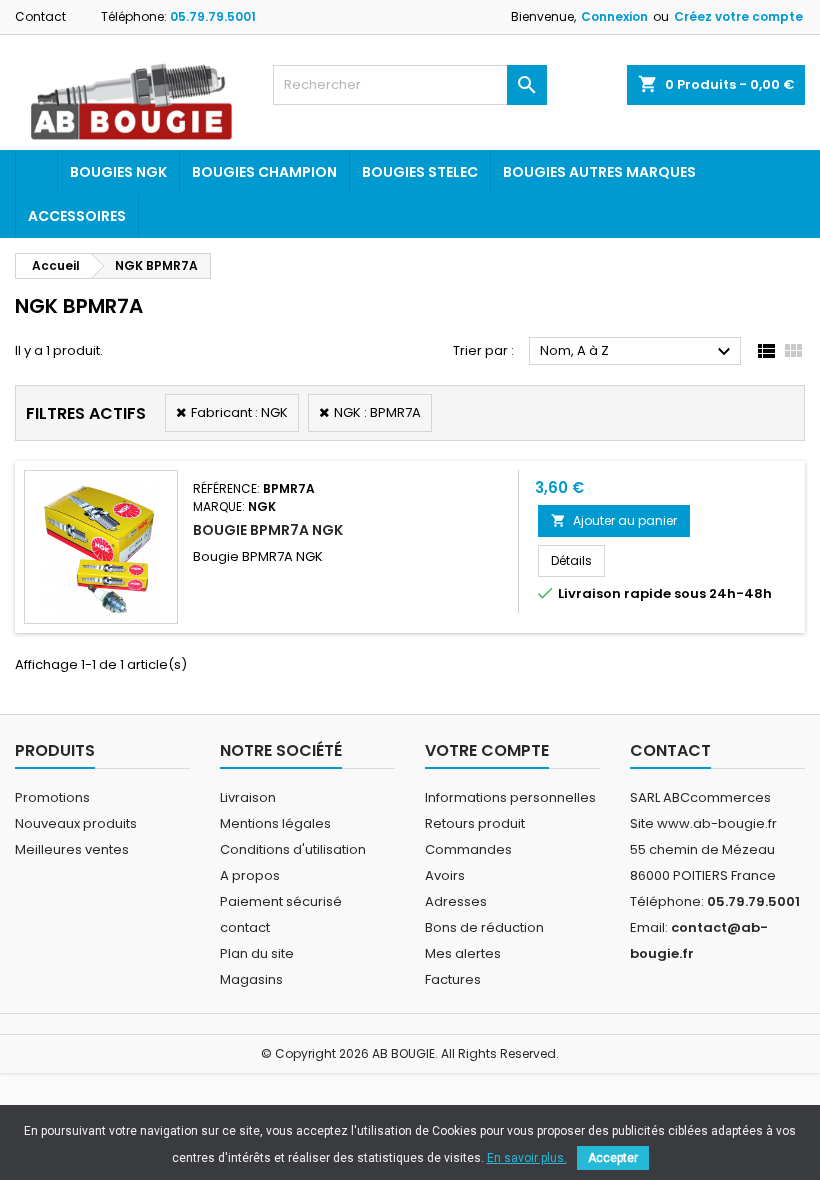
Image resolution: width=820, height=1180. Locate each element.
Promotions (52, 797)
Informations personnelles (510, 797)
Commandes (468, 849)
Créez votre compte (738, 16)
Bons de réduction (484, 927)
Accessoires (77, 216)
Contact (40, 16)
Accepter (613, 1158)
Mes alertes (463, 953)
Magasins (251, 979)
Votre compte (487, 750)
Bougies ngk (118, 172)
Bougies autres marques (599, 172)
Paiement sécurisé (281, 901)
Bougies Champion (264, 172)
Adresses (456, 901)
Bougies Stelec (420, 172)
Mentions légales (275, 823)
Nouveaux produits (76, 823)
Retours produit (475, 823)
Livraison (248, 797)
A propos (250, 875)
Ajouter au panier (614, 520)
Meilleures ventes (72, 849)
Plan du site (257, 953)
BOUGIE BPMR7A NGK (268, 530)
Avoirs (445, 875)
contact (245, 927)
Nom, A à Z (638, 352)
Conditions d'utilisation (293, 849)
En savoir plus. (527, 1158)
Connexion (614, 16)
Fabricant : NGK (239, 412)
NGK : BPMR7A (377, 412)
